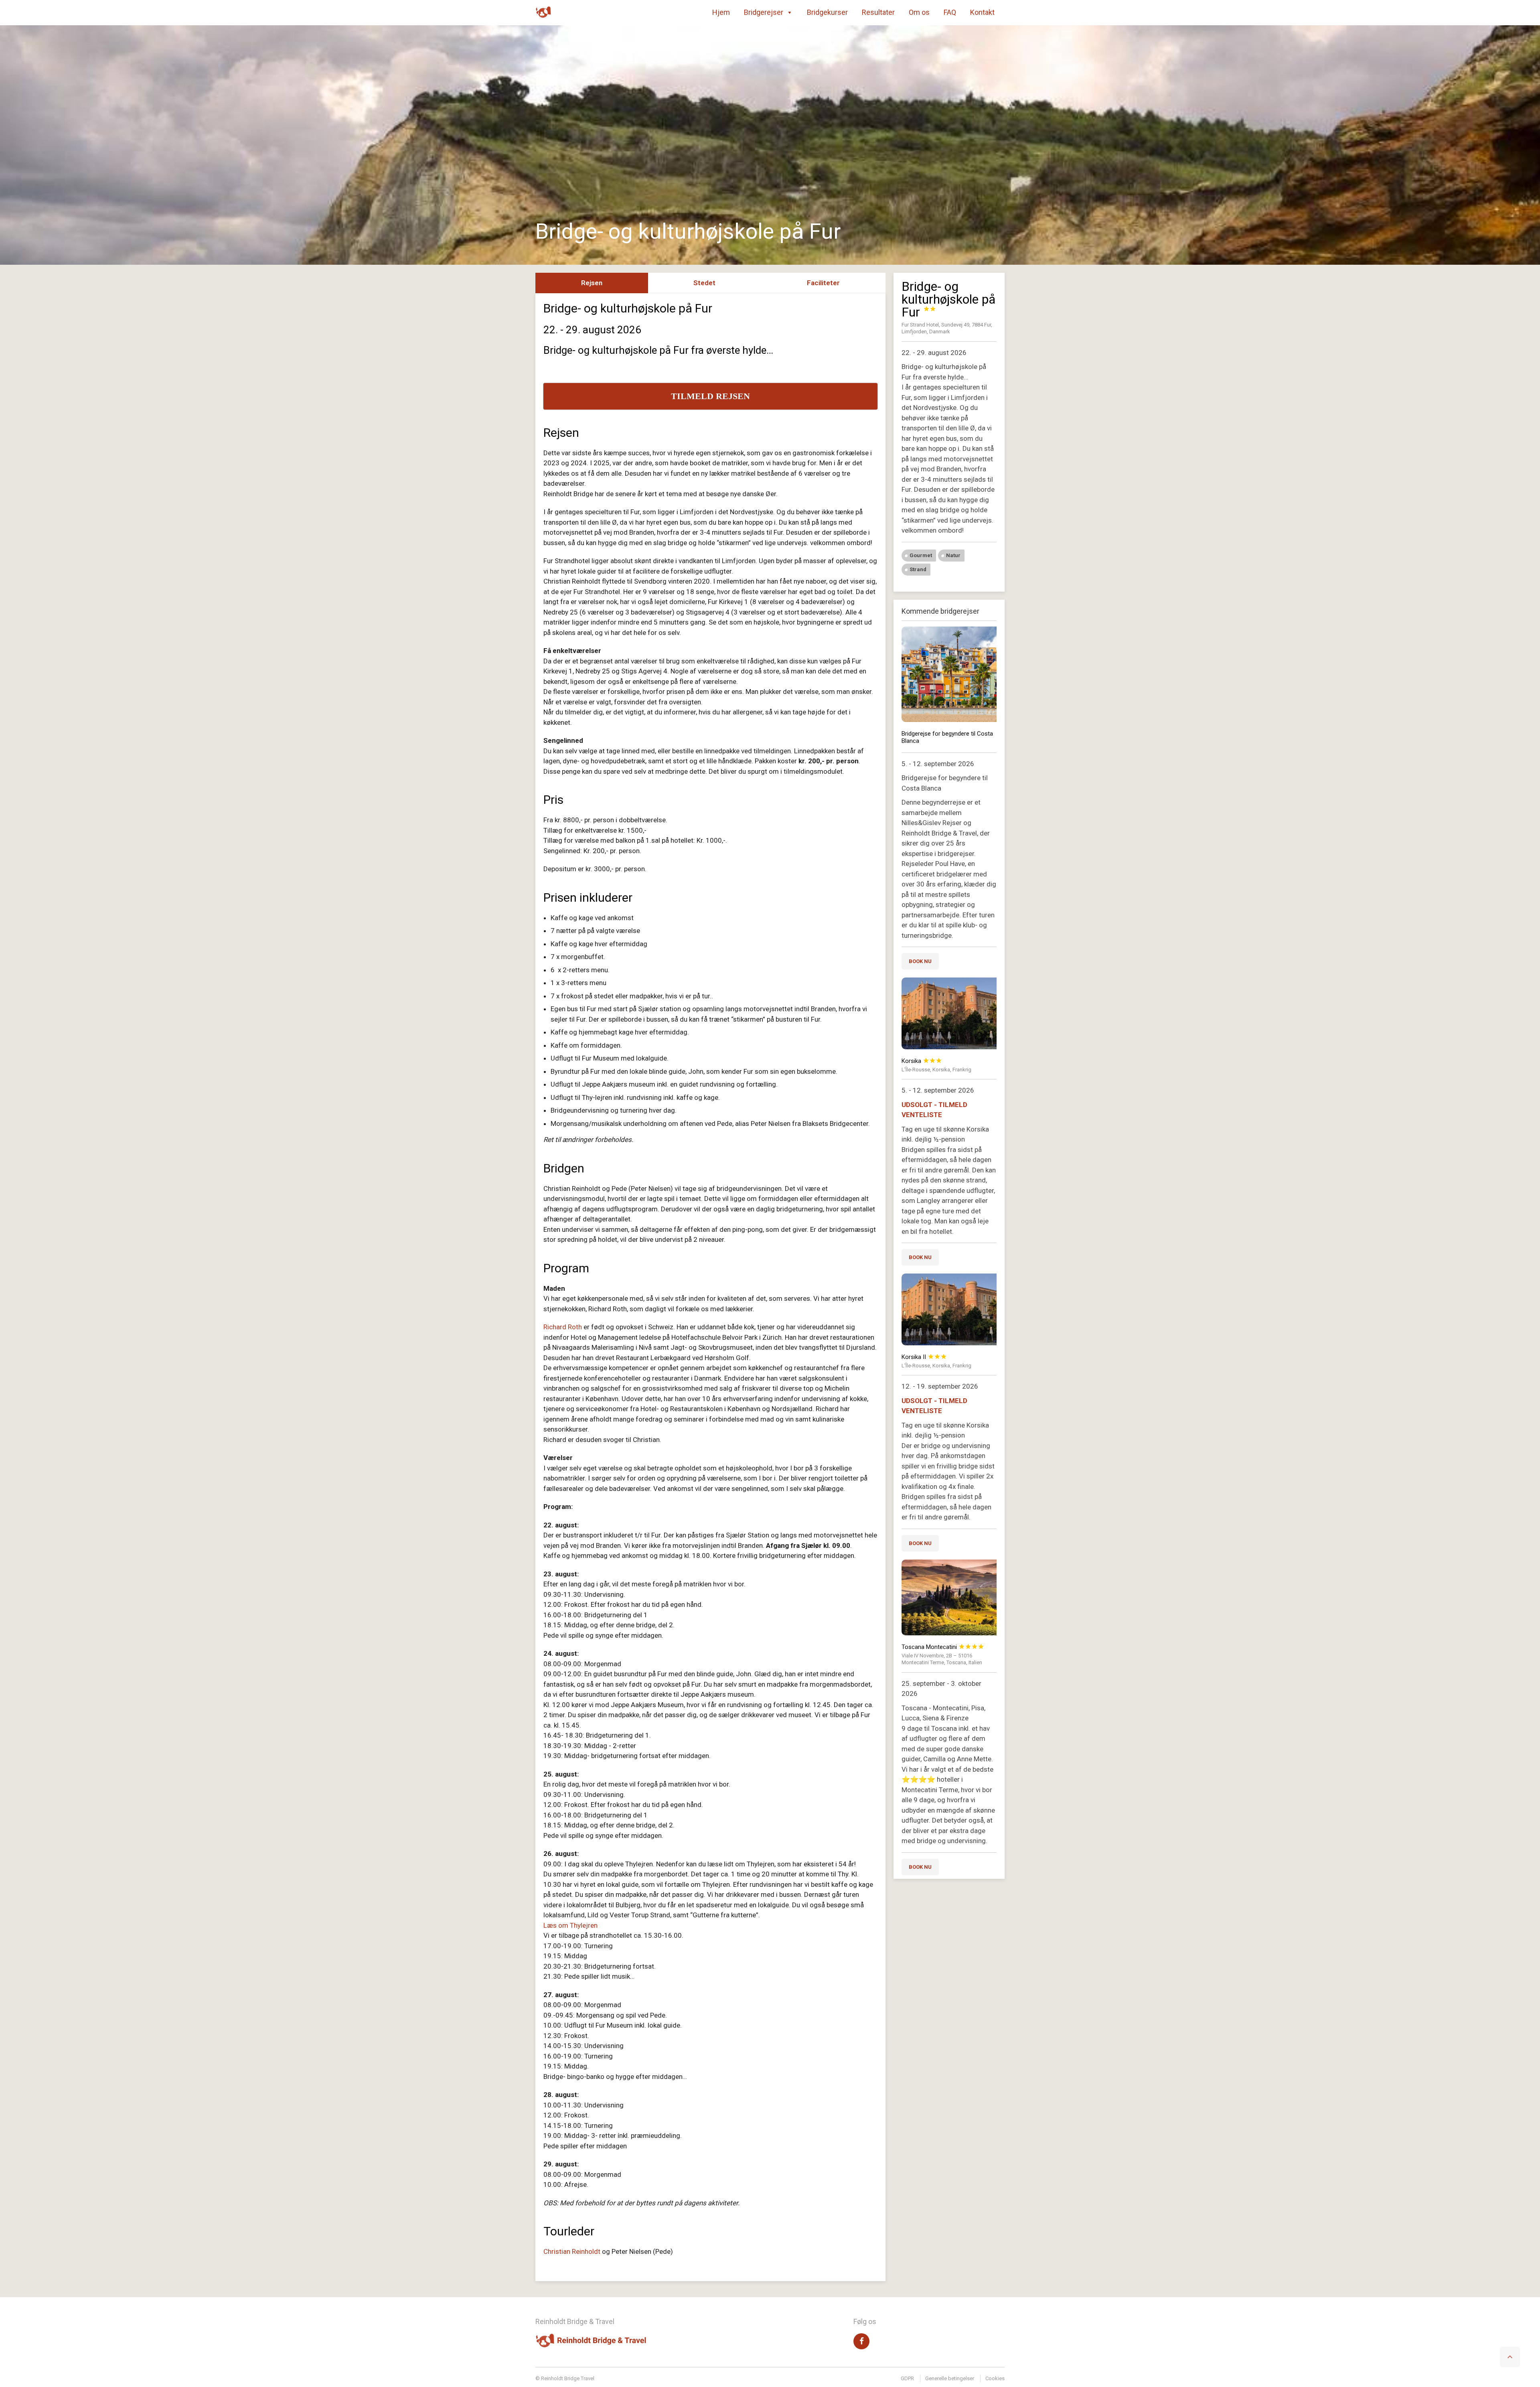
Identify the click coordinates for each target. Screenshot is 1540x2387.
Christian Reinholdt (572, 2251)
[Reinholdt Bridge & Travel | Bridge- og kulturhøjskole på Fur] (543, 12)
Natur (953, 555)
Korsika (922, 1061)
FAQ (950, 12)
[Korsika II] (949, 1309)
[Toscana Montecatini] (949, 1597)
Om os (919, 12)
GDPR (907, 2378)
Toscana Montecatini (943, 1647)
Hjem (721, 12)
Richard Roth (563, 1327)
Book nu (920, 961)
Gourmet (921, 555)
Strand (918, 569)
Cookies (995, 2378)
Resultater (878, 12)
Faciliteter (823, 283)
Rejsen (592, 283)
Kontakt (982, 12)
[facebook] (861, 2341)
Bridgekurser (827, 12)
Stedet (704, 283)
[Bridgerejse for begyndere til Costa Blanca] (949, 674)
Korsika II (924, 1357)
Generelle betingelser (950, 2378)
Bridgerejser (764, 12)
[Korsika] (949, 1013)
